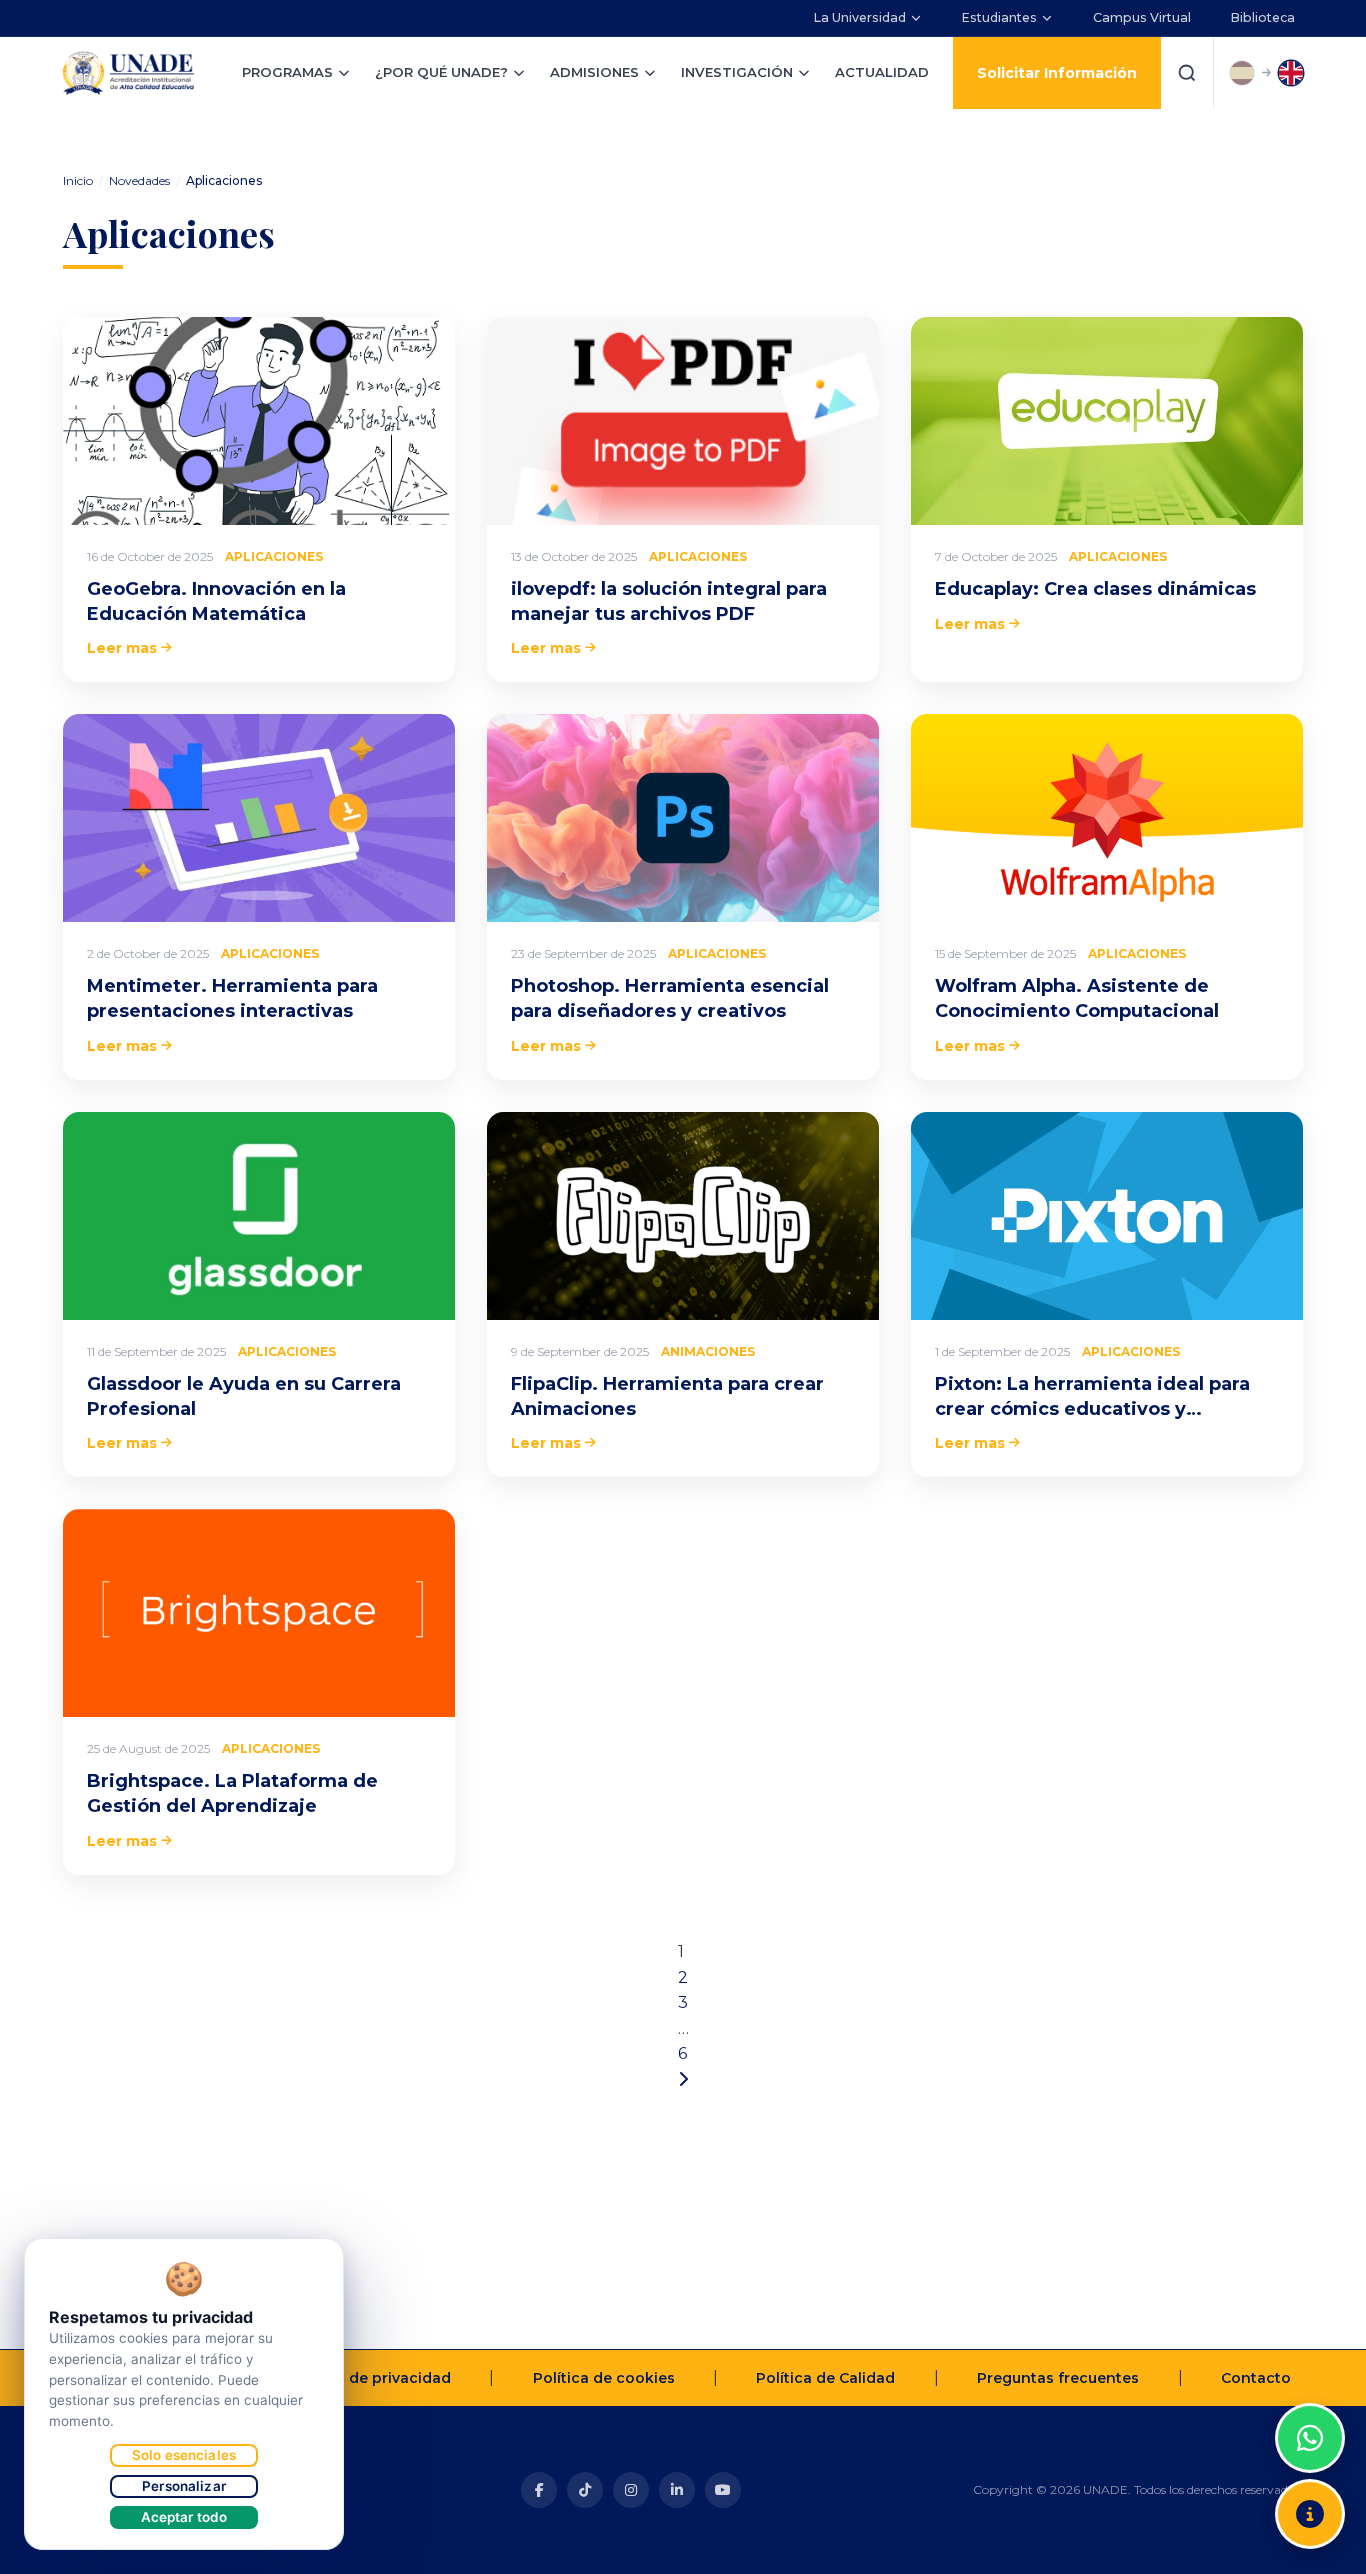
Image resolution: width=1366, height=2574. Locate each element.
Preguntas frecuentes (1058, 2378)
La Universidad (860, 17)
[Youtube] (723, 2490)
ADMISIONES (594, 72)
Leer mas (122, 648)
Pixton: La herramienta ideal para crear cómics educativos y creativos (1092, 1409)
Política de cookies (604, 2378)
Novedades (139, 180)
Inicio (78, 180)
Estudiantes (999, 17)
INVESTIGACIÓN (737, 72)
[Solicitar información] (1310, 2514)
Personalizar (184, 2486)
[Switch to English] (1291, 73)
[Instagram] (631, 2490)
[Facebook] (539, 2490)
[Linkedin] (677, 2490)
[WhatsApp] (1310, 2438)
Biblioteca (1263, 17)
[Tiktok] (585, 2490)
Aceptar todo (184, 2517)
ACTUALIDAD (882, 72)
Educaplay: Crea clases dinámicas (1095, 589)
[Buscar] (1187, 73)
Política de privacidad (370, 2378)
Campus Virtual (1142, 17)
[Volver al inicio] (1310, 2388)
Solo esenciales (184, 2455)
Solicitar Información (1057, 73)
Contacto (1256, 2378)
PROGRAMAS (287, 72)
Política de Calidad (825, 2378)
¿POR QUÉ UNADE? (441, 72)
